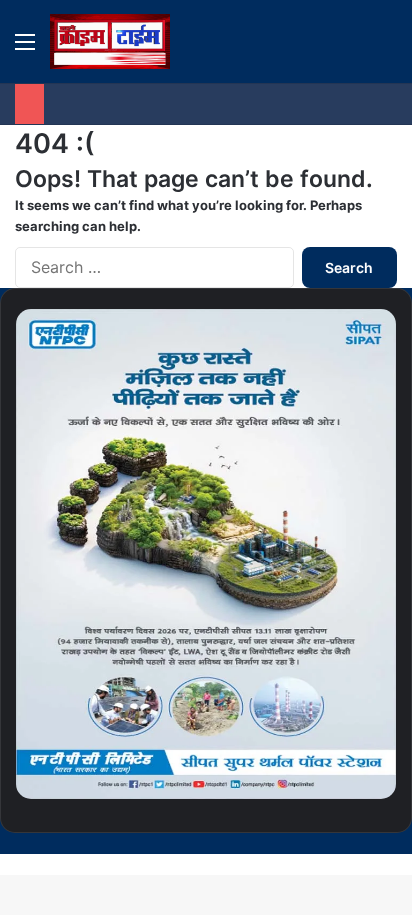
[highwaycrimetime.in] (110, 41)
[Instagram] (344, 843)
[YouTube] (360, 843)
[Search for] (387, 48)
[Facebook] (392, 843)
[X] (376, 843)
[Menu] (25, 48)
